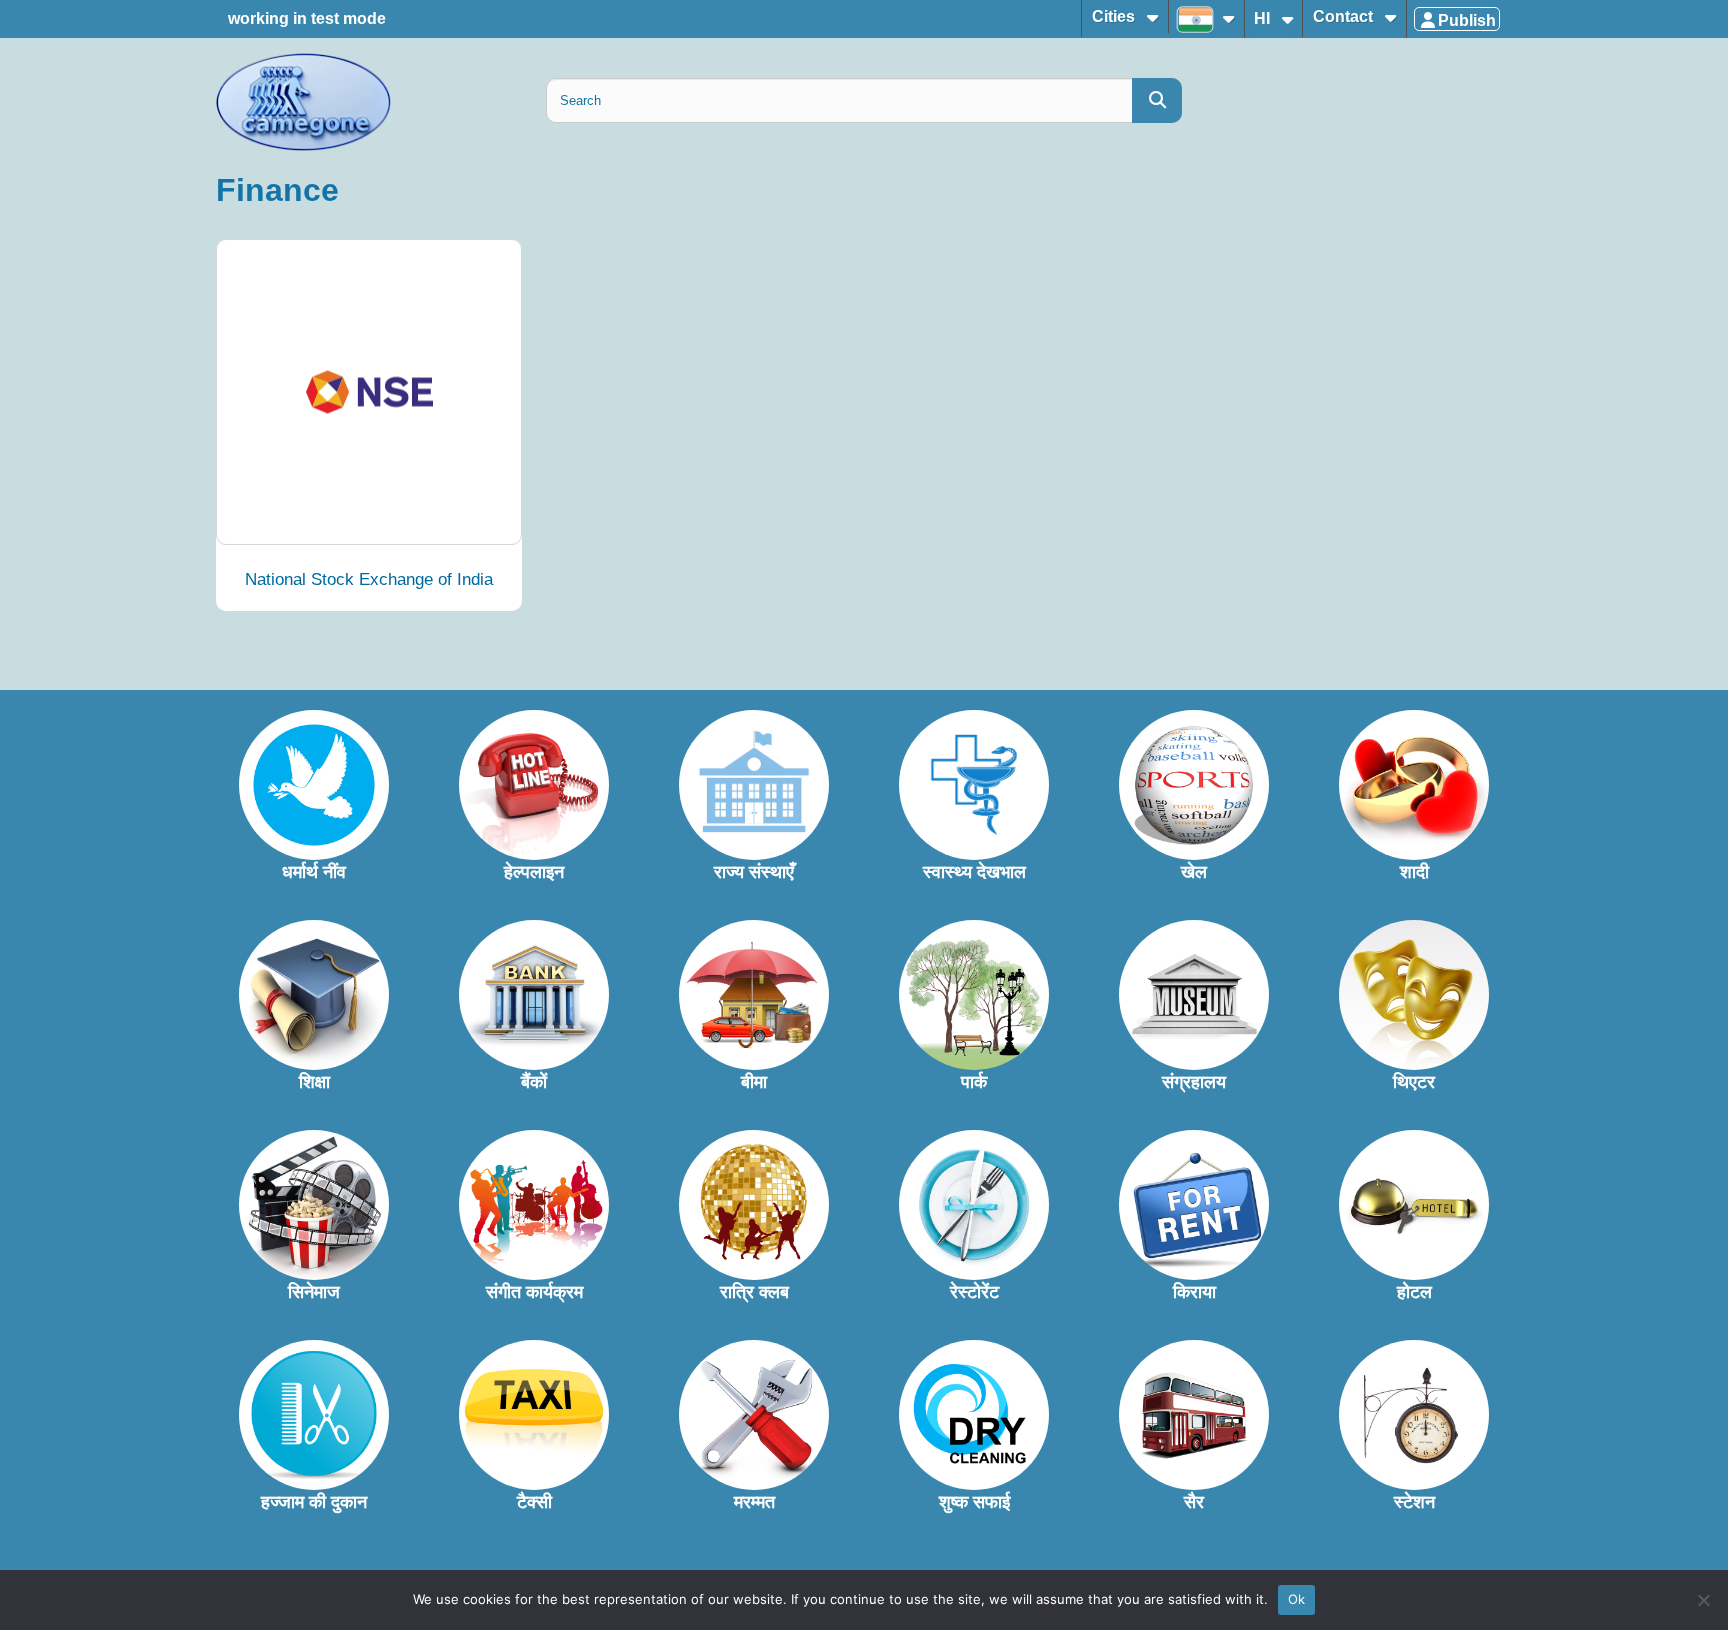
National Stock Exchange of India (369, 579)
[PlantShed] (369, 392)
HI (1264, 18)
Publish (1467, 20)
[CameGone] (369, 102)
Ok (1297, 1599)
